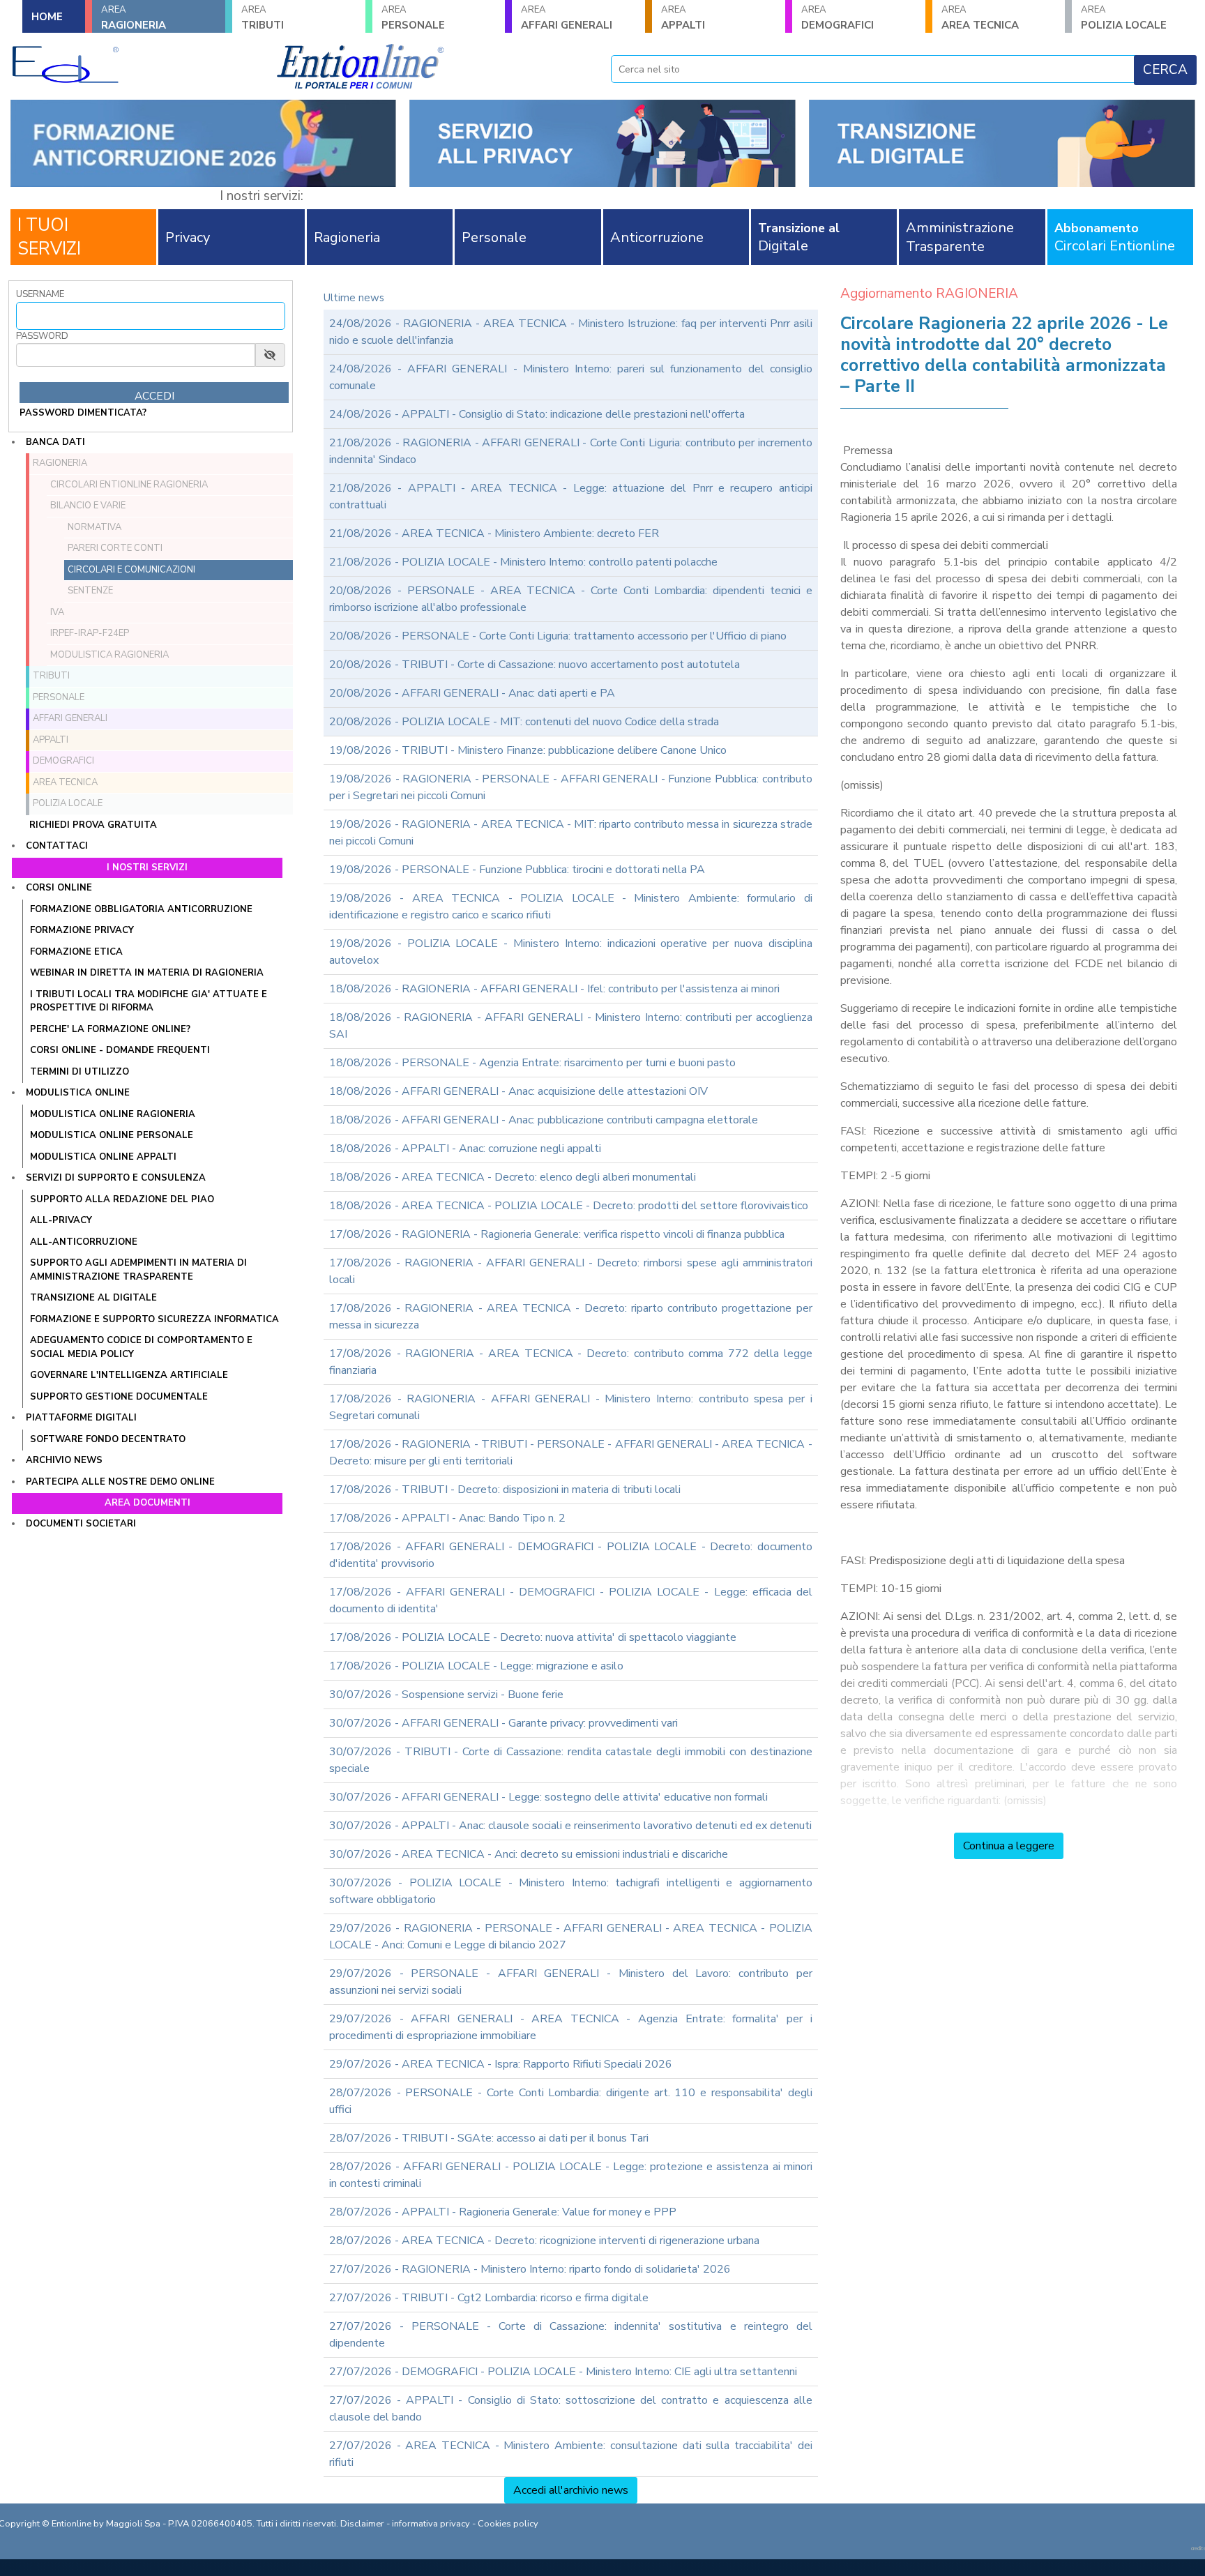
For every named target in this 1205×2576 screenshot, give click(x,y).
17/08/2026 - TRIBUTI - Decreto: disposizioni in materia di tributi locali (505, 1490)
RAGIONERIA (134, 18)
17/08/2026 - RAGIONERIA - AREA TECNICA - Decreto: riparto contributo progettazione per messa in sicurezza (571, 1317)
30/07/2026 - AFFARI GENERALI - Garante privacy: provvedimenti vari (503, 1723)
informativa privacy (431, 2524)
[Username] (151, 316)
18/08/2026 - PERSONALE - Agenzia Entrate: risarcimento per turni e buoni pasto (532, 1063)
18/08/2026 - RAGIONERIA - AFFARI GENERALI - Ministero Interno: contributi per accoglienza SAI (571, 1026)
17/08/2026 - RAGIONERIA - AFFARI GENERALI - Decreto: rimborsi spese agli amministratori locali (571, 1271)
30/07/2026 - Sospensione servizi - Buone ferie (446, 1695)
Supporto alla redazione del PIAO (122, 1199)
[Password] (136, 355)
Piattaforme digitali (81, 1418)
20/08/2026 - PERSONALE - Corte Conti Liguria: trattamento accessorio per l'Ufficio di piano (558, 636)
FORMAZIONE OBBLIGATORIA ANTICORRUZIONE (141, 909)
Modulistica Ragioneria (109, 655)
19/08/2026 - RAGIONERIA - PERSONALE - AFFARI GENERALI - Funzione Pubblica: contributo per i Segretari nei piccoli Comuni (571, 787)
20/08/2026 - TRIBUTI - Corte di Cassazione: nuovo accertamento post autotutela (535, 665)
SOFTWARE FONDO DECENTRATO (108, 1439)
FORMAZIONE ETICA (76, 952)
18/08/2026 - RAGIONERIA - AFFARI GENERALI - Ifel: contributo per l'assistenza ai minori (554, 989)
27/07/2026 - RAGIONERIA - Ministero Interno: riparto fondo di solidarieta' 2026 (530, 2269)
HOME (47, 17)
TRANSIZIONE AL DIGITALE (93, 1298)
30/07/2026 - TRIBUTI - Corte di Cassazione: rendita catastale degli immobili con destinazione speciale (571, 1760)
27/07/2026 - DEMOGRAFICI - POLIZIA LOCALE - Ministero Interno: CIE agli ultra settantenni (563, 2372)
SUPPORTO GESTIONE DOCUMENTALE (119, 1397)
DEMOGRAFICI (838, 18)
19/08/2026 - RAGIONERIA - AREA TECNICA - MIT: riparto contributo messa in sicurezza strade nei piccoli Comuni (571, 833)
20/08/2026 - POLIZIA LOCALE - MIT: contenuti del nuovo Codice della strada (524, 722)
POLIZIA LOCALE (1124, 18)
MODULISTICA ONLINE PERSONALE (112, 1135)
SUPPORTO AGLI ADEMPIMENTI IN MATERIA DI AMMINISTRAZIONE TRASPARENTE (138, 1270)
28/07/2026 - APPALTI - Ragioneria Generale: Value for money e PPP (503, 2212)
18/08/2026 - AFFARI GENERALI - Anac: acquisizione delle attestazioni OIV (518, 1091)
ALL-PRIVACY (61, 1220)
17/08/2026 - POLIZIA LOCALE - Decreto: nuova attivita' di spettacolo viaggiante (533, 1637)
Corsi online (59, 888)
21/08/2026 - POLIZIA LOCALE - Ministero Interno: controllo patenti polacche (523, 562)
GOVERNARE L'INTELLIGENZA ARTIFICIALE (129, 1375)
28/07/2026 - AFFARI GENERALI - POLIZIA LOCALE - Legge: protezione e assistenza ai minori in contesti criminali (571, 2175)
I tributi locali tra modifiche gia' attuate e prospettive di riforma (149, 1001)
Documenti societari (81, 1524)
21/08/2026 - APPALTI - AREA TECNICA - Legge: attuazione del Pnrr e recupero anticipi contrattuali (571, 497)
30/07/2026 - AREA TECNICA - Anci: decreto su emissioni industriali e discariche (529, 1854)
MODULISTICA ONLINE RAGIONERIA (113, 1114)
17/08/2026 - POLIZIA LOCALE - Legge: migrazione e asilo (476, 1666)
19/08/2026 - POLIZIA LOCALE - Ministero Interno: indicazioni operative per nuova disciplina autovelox (571, 952)
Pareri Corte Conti (115, 548)
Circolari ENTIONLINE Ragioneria (129, 485)
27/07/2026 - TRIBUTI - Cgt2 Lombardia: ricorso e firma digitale (489, 2298)
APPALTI (683, 18)
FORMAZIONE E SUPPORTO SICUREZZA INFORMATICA (154, 1319)
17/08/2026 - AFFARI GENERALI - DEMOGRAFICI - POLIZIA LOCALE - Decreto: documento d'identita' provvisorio (571, 1555)
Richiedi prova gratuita (93, 825)
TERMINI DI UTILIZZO (79, 1072)
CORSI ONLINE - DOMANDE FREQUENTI (120, 1050)
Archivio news (64, 1460)
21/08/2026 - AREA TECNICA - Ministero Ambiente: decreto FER (494, 533)
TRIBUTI (263, 18)
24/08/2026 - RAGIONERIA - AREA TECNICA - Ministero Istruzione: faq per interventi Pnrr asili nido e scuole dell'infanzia (571, 332)
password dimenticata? (83, 413)
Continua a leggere (1009, 1846)
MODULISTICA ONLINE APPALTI (103, 1157)
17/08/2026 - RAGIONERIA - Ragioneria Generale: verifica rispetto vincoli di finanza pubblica (557, 1234)
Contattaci (57, 846)
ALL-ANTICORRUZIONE (84, 1242)
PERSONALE (413, 18)
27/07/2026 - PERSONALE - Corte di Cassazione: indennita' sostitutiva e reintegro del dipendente (571, 2335)
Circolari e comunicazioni (131, 570)
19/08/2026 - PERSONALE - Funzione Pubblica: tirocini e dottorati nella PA (517, 870)
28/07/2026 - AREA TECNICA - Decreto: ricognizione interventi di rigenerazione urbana (544, 2241)
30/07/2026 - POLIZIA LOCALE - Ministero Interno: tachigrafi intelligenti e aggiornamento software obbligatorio (571, 1891)
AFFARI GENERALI (567, 18)
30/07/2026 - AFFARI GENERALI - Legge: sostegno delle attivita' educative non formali (548, 1797)
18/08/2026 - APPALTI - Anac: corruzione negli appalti (465, 1149)
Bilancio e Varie (88, 506)
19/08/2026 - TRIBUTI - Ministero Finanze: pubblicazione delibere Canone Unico (528, 750)
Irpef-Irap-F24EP (90, 633)
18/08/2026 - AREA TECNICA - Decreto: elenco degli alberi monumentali (513, 1177)
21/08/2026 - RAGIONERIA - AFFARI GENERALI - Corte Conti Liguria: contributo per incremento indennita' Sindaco (571, 451)
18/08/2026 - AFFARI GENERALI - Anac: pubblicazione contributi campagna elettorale (544, 1120)
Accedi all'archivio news (571, 2490)
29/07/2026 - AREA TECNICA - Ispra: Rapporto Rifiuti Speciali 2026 (501, 2064)
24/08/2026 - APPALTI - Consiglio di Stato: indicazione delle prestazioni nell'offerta (537, 414)
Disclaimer (362, 2524)
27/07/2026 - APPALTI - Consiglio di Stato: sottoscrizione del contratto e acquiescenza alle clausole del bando (571, 2409)
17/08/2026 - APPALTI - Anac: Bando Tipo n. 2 (447, 1518)
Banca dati (55, 442)
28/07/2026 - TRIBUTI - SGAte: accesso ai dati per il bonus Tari (489, 2138)
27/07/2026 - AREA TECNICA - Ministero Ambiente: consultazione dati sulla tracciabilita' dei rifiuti (571, 2454)
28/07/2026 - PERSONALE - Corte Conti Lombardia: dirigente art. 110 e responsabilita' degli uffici (571, 2101)
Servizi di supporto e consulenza (116, 1178)
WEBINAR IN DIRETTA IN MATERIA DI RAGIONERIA (147, 973)
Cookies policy (508, 2524)
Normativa (94, 527)
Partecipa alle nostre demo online (120, 1482)
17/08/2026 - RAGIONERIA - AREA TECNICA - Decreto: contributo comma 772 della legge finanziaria (571, 1362)
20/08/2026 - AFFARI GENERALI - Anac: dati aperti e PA (472, 693)
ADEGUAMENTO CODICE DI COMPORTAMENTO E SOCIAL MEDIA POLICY (141, 1347)
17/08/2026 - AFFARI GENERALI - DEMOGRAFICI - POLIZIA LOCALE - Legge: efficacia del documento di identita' (571, 1600)
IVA (57, 612)
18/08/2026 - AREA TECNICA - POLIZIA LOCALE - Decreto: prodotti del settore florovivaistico (569, 1206)
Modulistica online (78, 1093)
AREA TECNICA (980, 18)
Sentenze (90, 591)
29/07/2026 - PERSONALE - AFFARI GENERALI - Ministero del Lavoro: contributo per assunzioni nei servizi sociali (571, 1982)
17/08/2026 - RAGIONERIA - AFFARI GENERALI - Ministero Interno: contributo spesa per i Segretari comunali (571, 1407)
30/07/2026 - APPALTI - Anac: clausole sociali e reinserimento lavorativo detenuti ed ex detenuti (570, 1826)
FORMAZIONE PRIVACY (82, 930)
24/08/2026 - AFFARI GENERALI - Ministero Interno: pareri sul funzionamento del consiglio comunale (571, 377)
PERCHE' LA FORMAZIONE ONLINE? (110, 1029)
